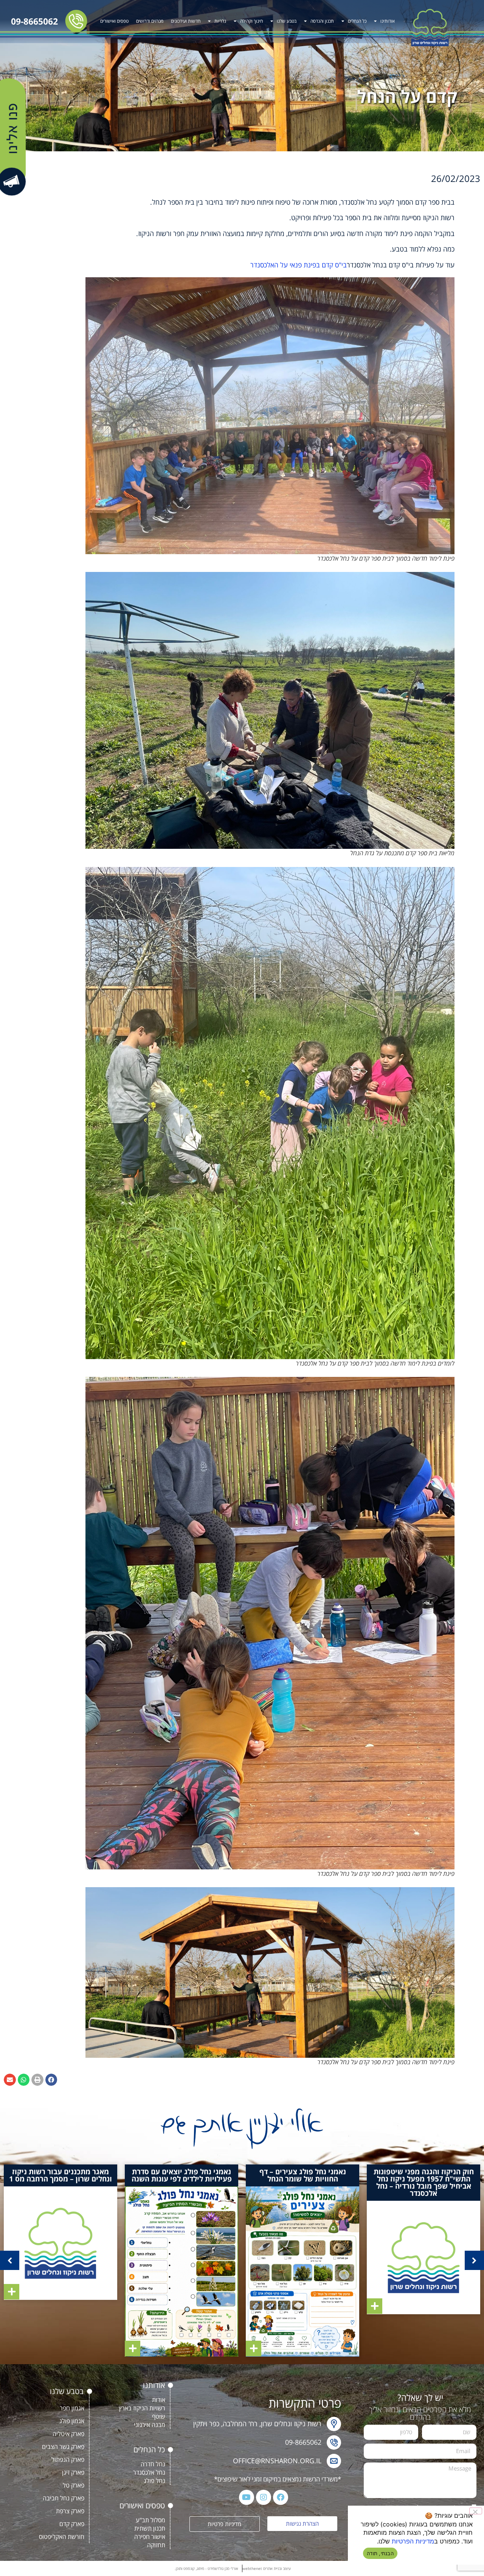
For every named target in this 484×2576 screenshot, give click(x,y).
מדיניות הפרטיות (413, 2541)
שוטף (159, 2416)
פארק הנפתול (68, 2459)
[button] (51, 2080)
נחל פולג (154, 2481)
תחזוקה (156, 2545)
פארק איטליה (68, 2434)
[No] (476, 2511)
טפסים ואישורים (114, 21)
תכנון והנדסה (322, 21)
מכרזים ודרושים (150, 21)
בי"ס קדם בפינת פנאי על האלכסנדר (299, 265)
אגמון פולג (72, 2421)
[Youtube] (247, 2497)
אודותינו (388, 21)
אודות (159, 2400)
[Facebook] (281, 2497)
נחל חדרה (153, 2464)
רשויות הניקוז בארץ (142, 2408)
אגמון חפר (72, 2408)
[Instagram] (264, 2497)
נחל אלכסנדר (149, 2472)
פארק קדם (72, 2524)
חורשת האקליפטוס (62, 2537)
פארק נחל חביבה (64, 2498)
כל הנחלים (357, 21)
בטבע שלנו (287, 21)
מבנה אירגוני (150, 2425)
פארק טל (74, 2485)
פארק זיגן (73, 2472)
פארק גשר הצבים (63, 2447)
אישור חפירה (150, 2537)
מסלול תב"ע (150, 2520)
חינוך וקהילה (251, 21)
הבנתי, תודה (380, 2553)
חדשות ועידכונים (186, 21)
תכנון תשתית (150, 2528)
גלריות (220, 21)
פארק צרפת (70, 2511)
